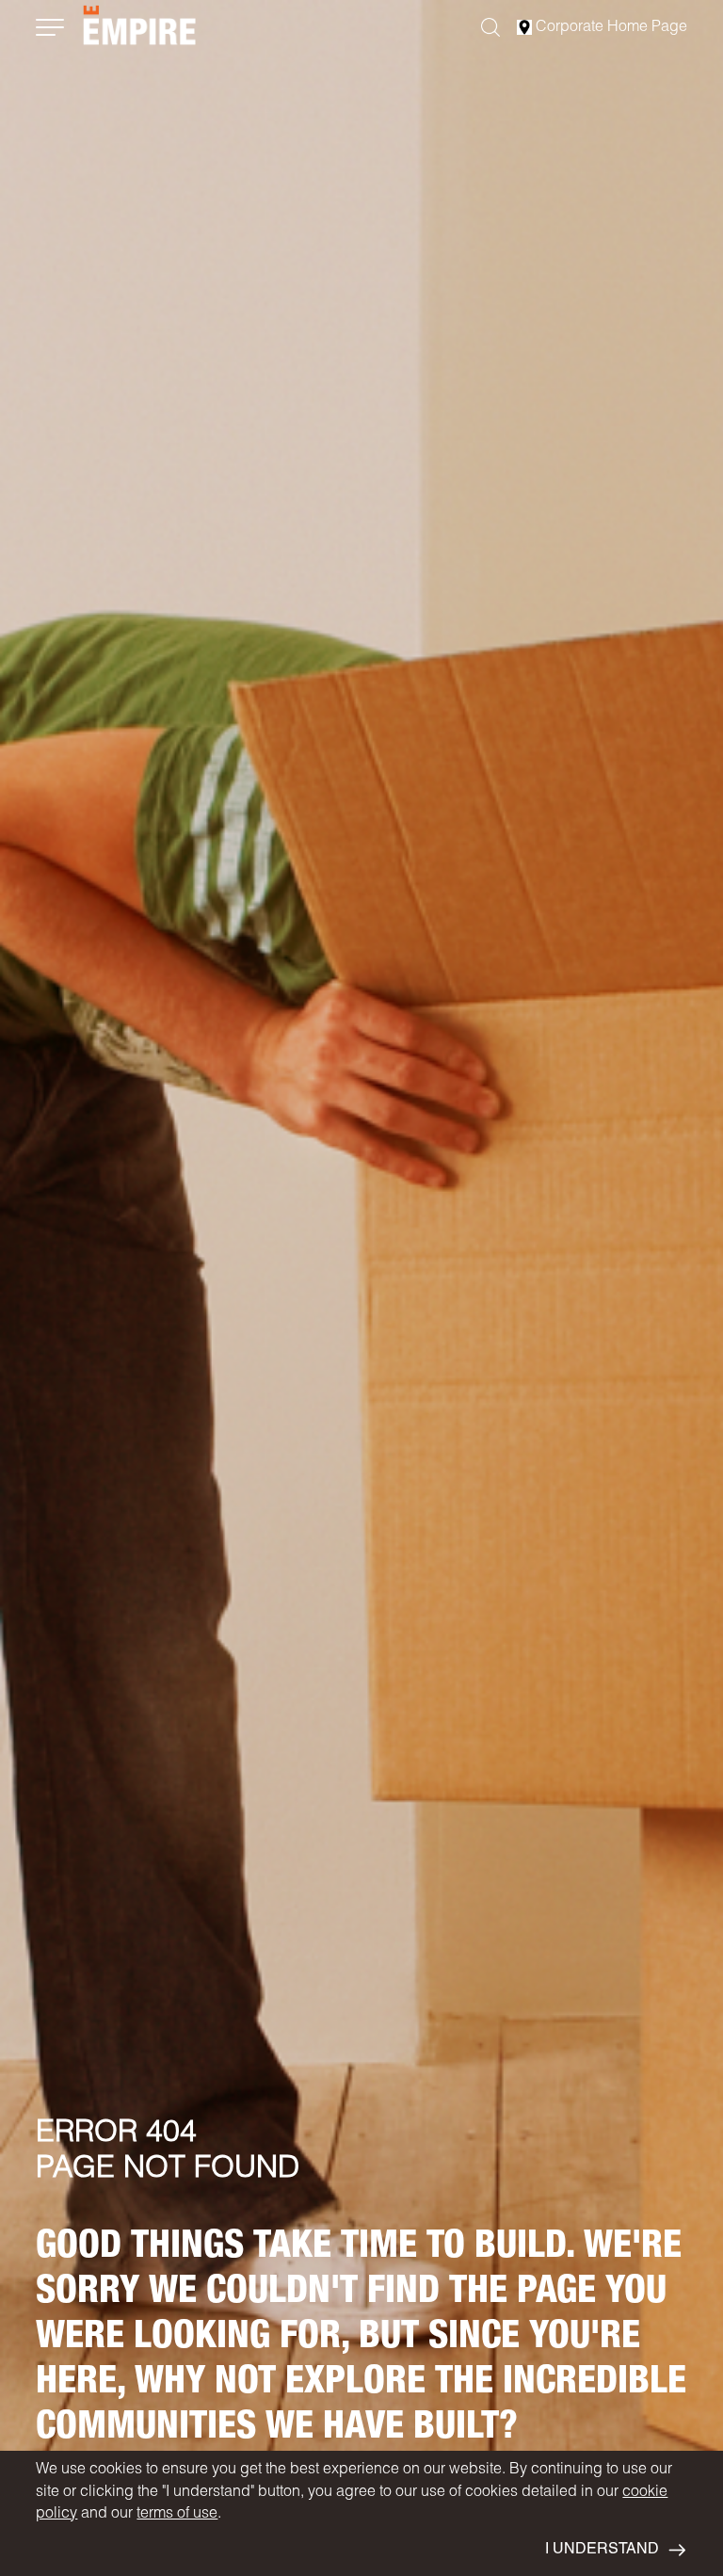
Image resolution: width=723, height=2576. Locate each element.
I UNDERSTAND (602, 2551)
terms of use (177, 2515)
